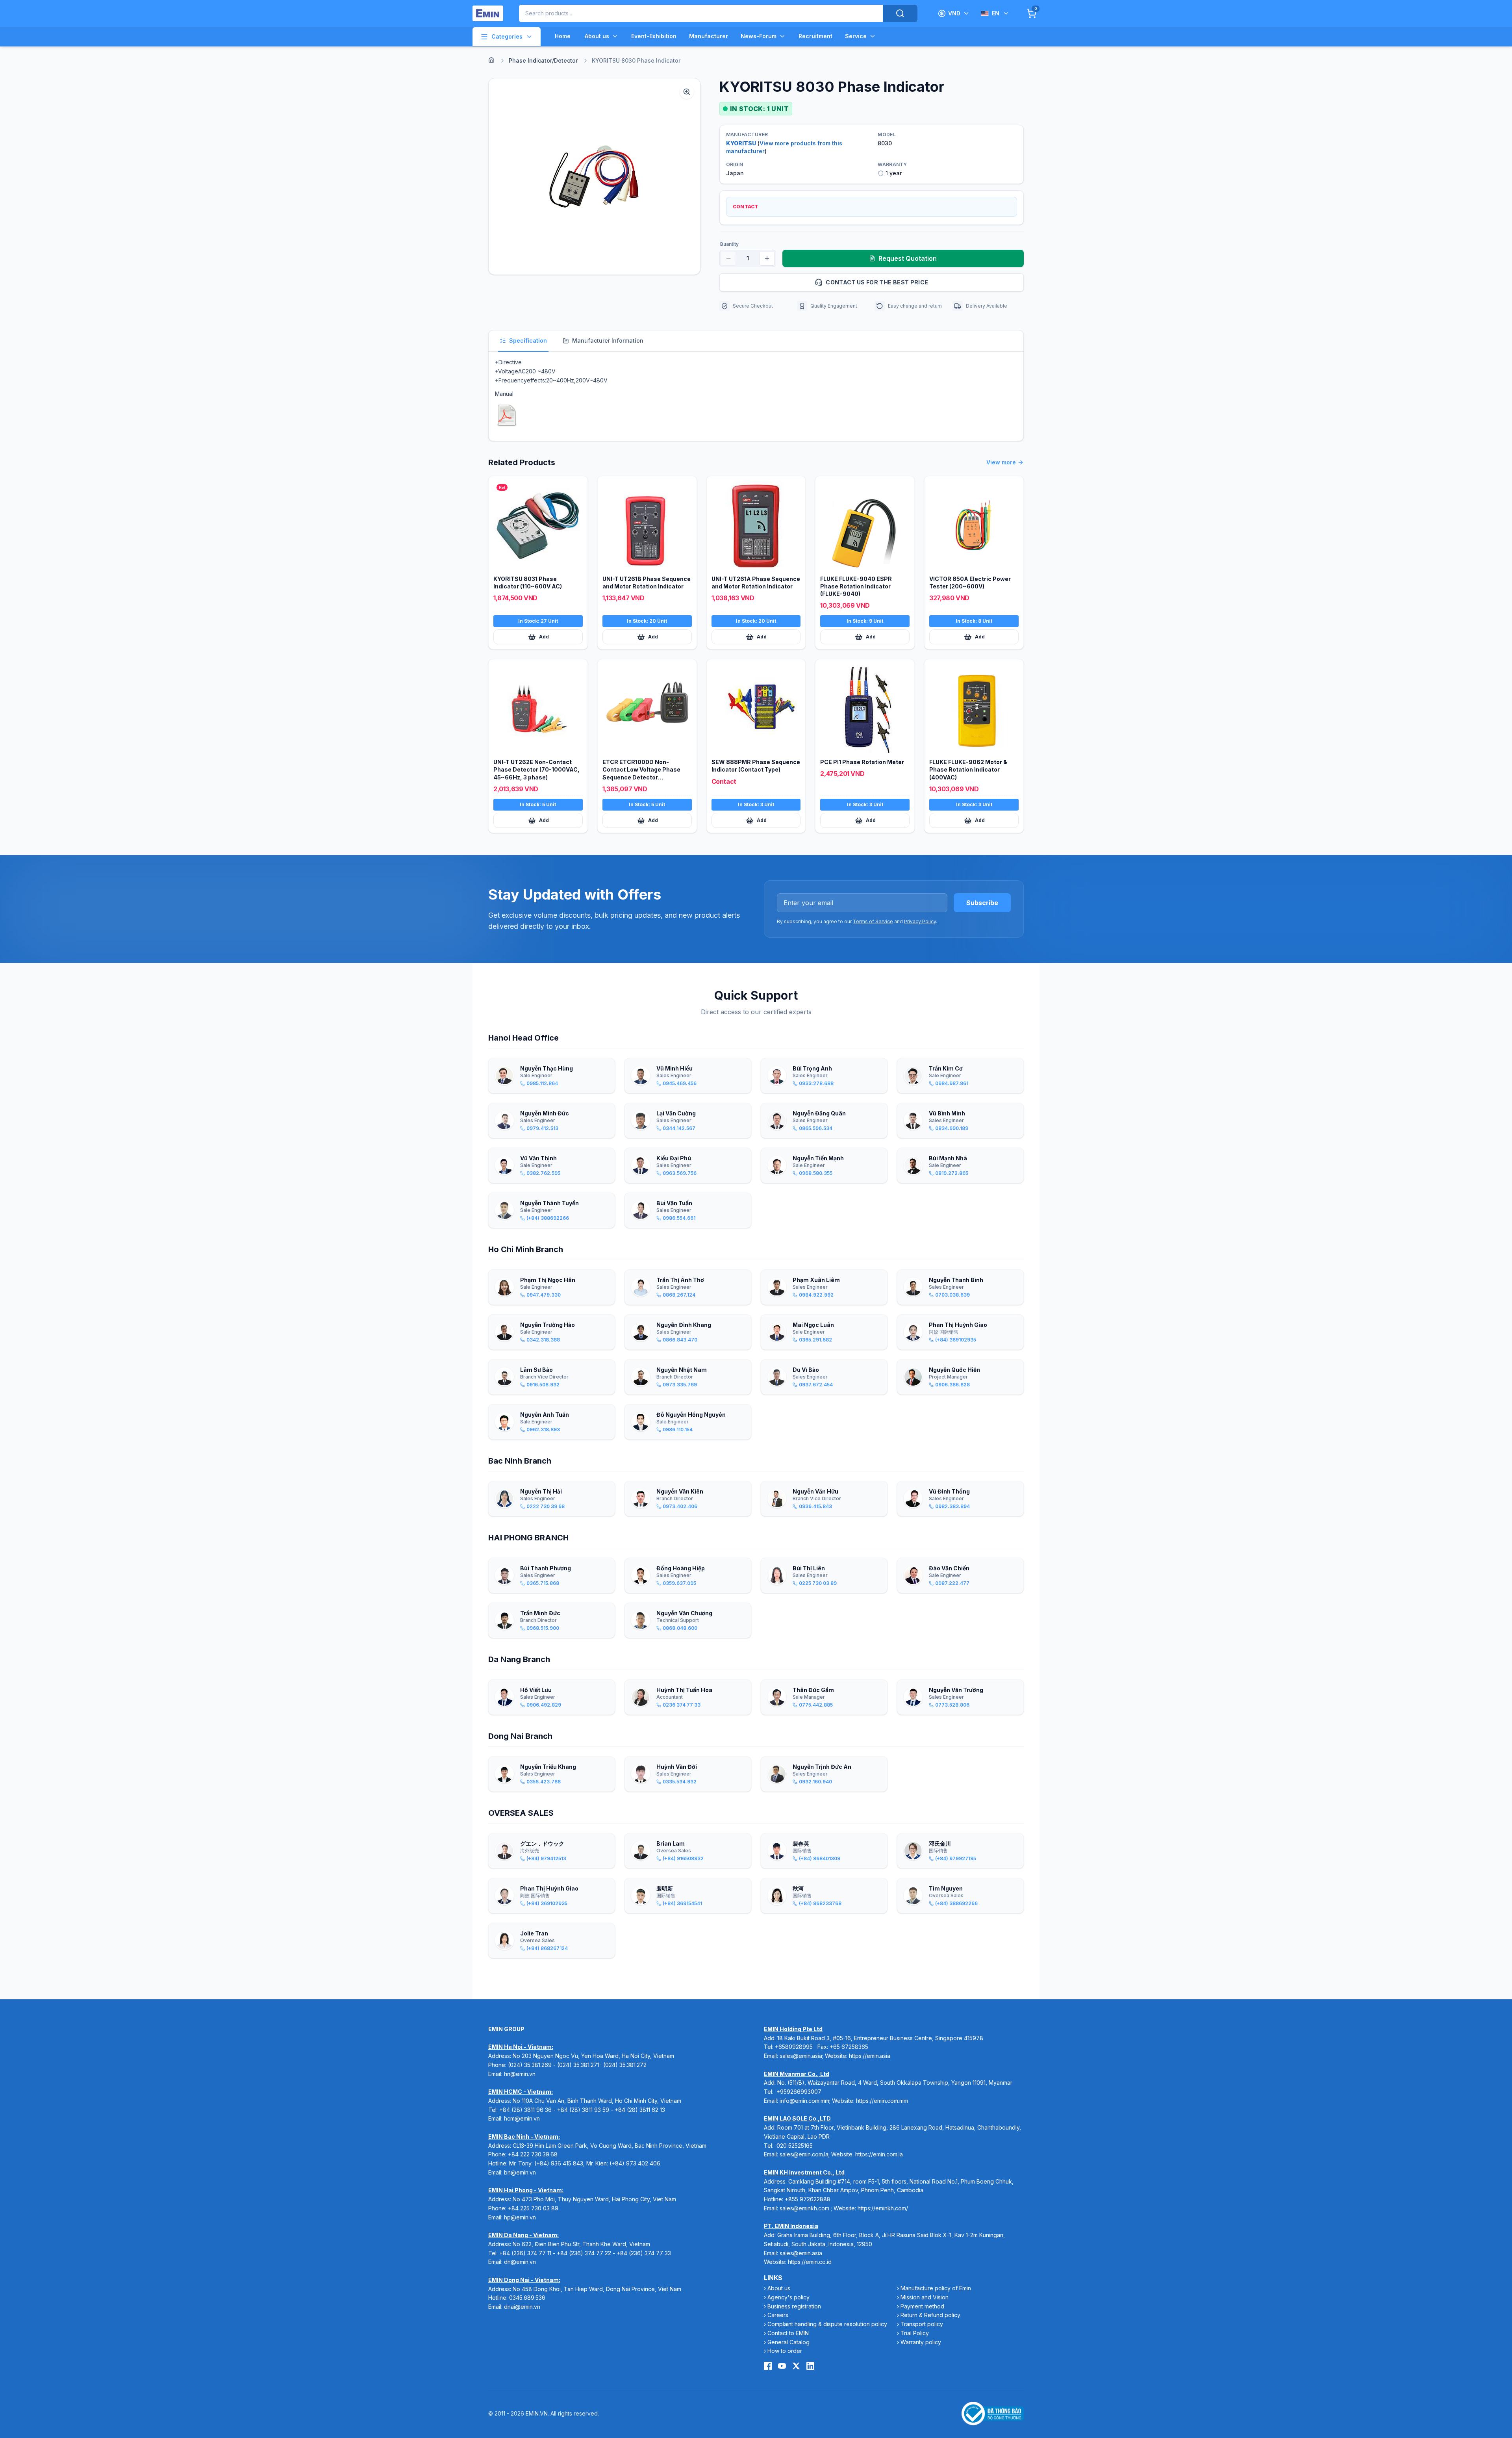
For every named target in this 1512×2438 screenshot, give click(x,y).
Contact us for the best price (877, 282)
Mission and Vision (925, 2297)
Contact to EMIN (788, 2333)
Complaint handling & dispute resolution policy (827, 2324)
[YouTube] (782, 2366)
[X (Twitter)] (796, 2366)
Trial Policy (915, 2333)
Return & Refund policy (930, 2315)
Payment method (922, 2306)
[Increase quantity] (767, 258)
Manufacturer (709, 36)
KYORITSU (741, 143)
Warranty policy (921, 2342)
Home (563, 36)
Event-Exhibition (654, 36)
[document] (507, 415)
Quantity (729, 244)
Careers (778, 2315)
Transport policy (922, 2324)
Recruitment (815, 36)
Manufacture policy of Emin (936, 2288)
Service (856, 36)
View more (1001, 462)
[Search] (900, 13)
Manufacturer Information (608, 340)
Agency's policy (788, 2297)
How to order (785, 2351)
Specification (528, 340)
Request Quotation (908, 258)
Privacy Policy (920, 921)
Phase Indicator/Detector (543, 60)
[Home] (491, 60)
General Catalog (788, 2342)
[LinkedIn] (810, 2366)
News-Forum (759, 36)
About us (597, 36)
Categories (507, 36)
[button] (594, 176)
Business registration (794, 2306)
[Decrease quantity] (728, 258)
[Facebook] (768, 2366)
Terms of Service (873, 921)
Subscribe (982, 903)
